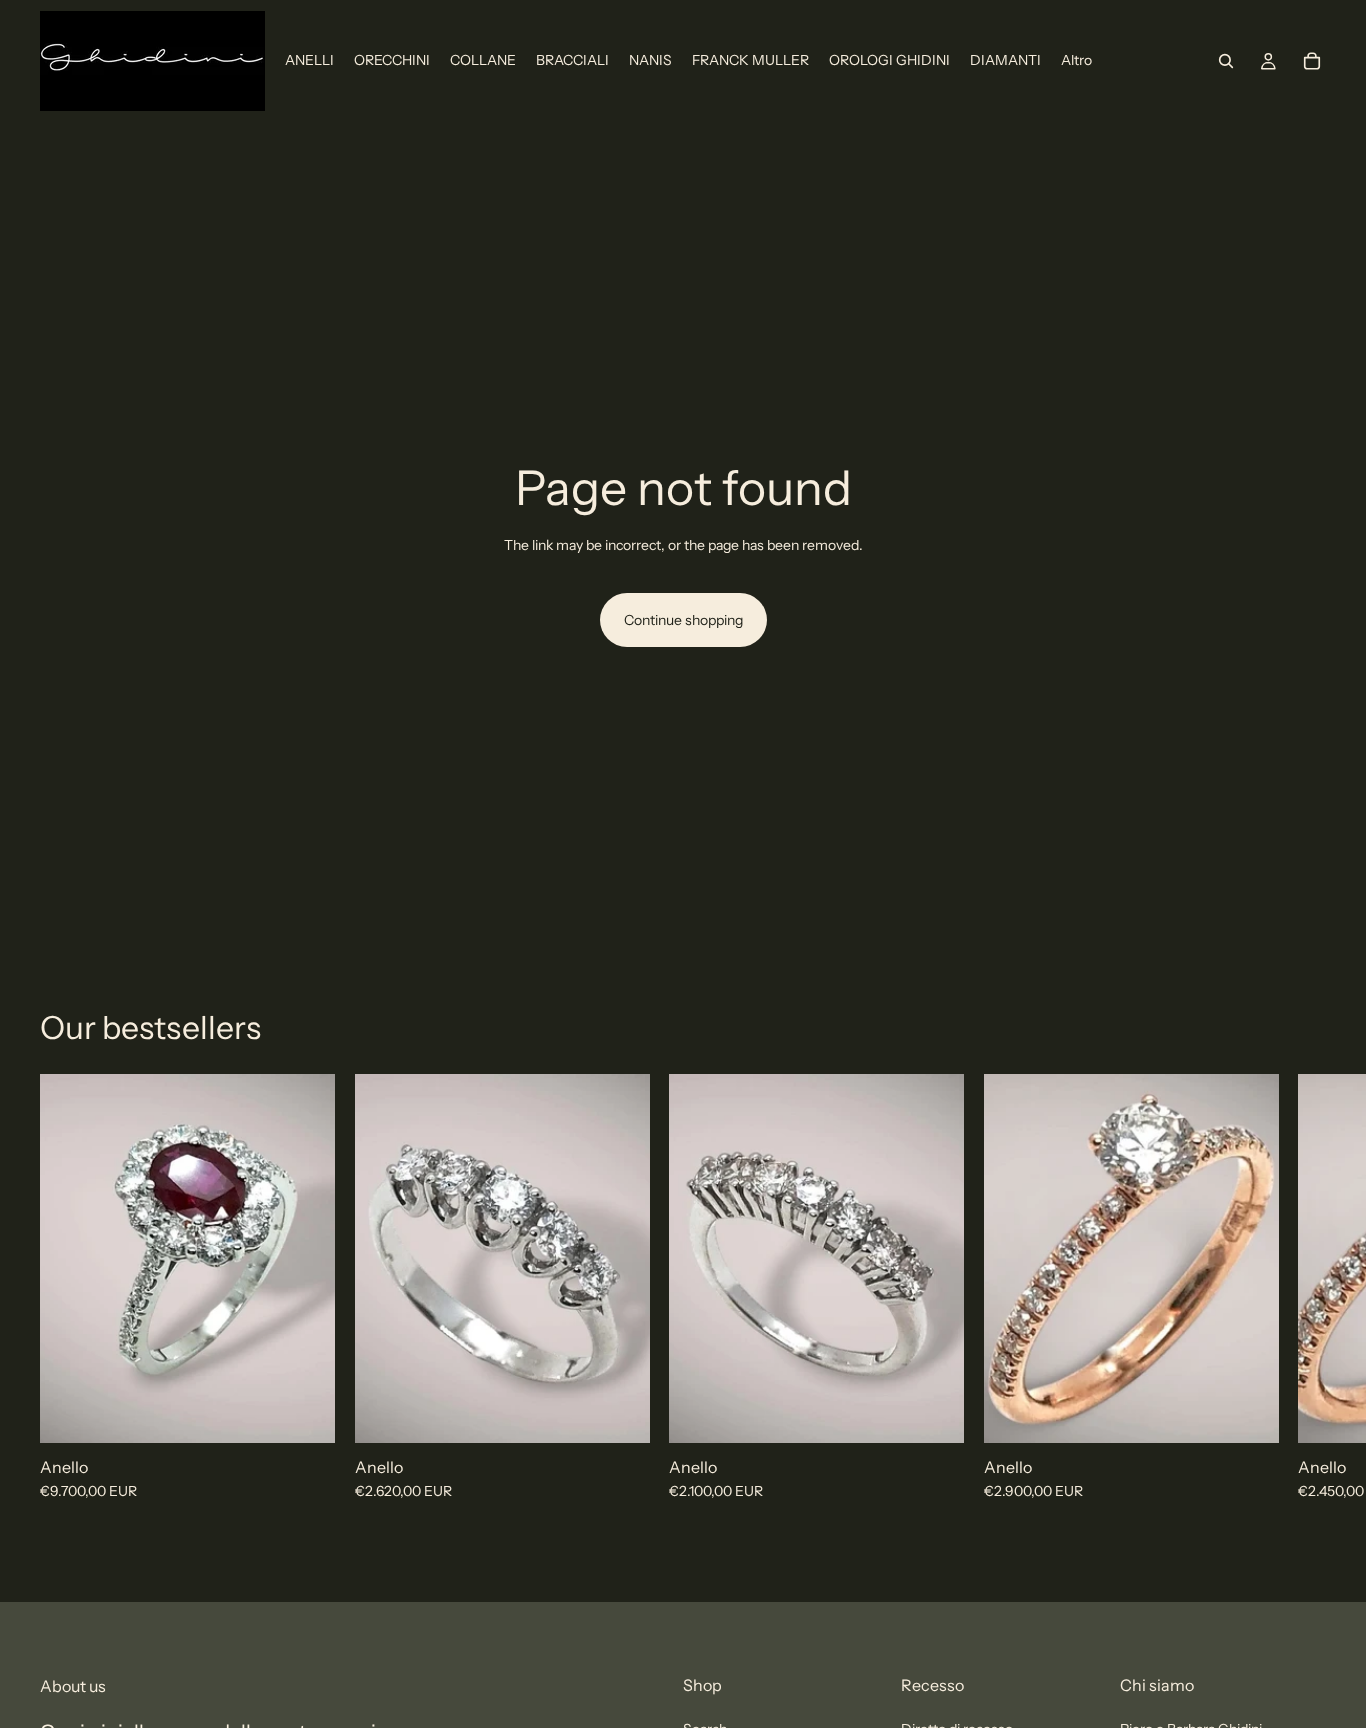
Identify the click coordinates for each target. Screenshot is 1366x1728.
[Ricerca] (1226, 61)
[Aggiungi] (304, 1412)
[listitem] (1076, 61)
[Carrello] (1312, 61)
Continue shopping (683, 620)
